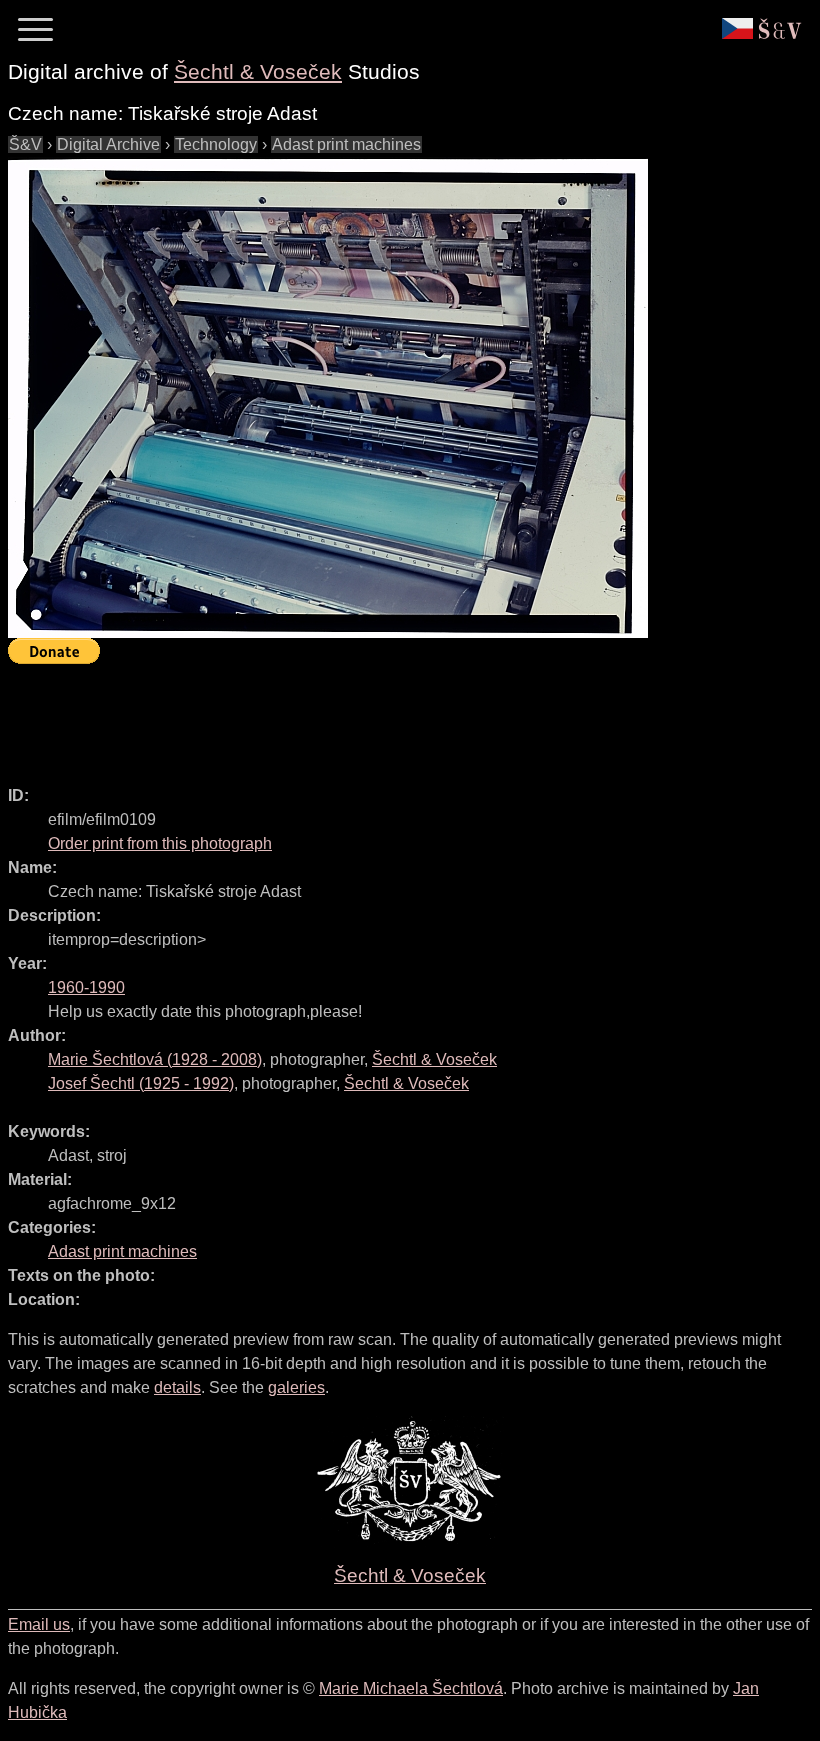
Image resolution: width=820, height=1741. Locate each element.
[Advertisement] (372, 716)
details (177, 1387)
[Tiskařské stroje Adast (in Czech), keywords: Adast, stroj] (328, 397)
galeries (296, 1387)
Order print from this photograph (160, 843)
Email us (39, 1624)
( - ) (155, 1059)
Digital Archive (108, 144)
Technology (216, 144)
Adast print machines (346, 144)
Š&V (25, 144)
